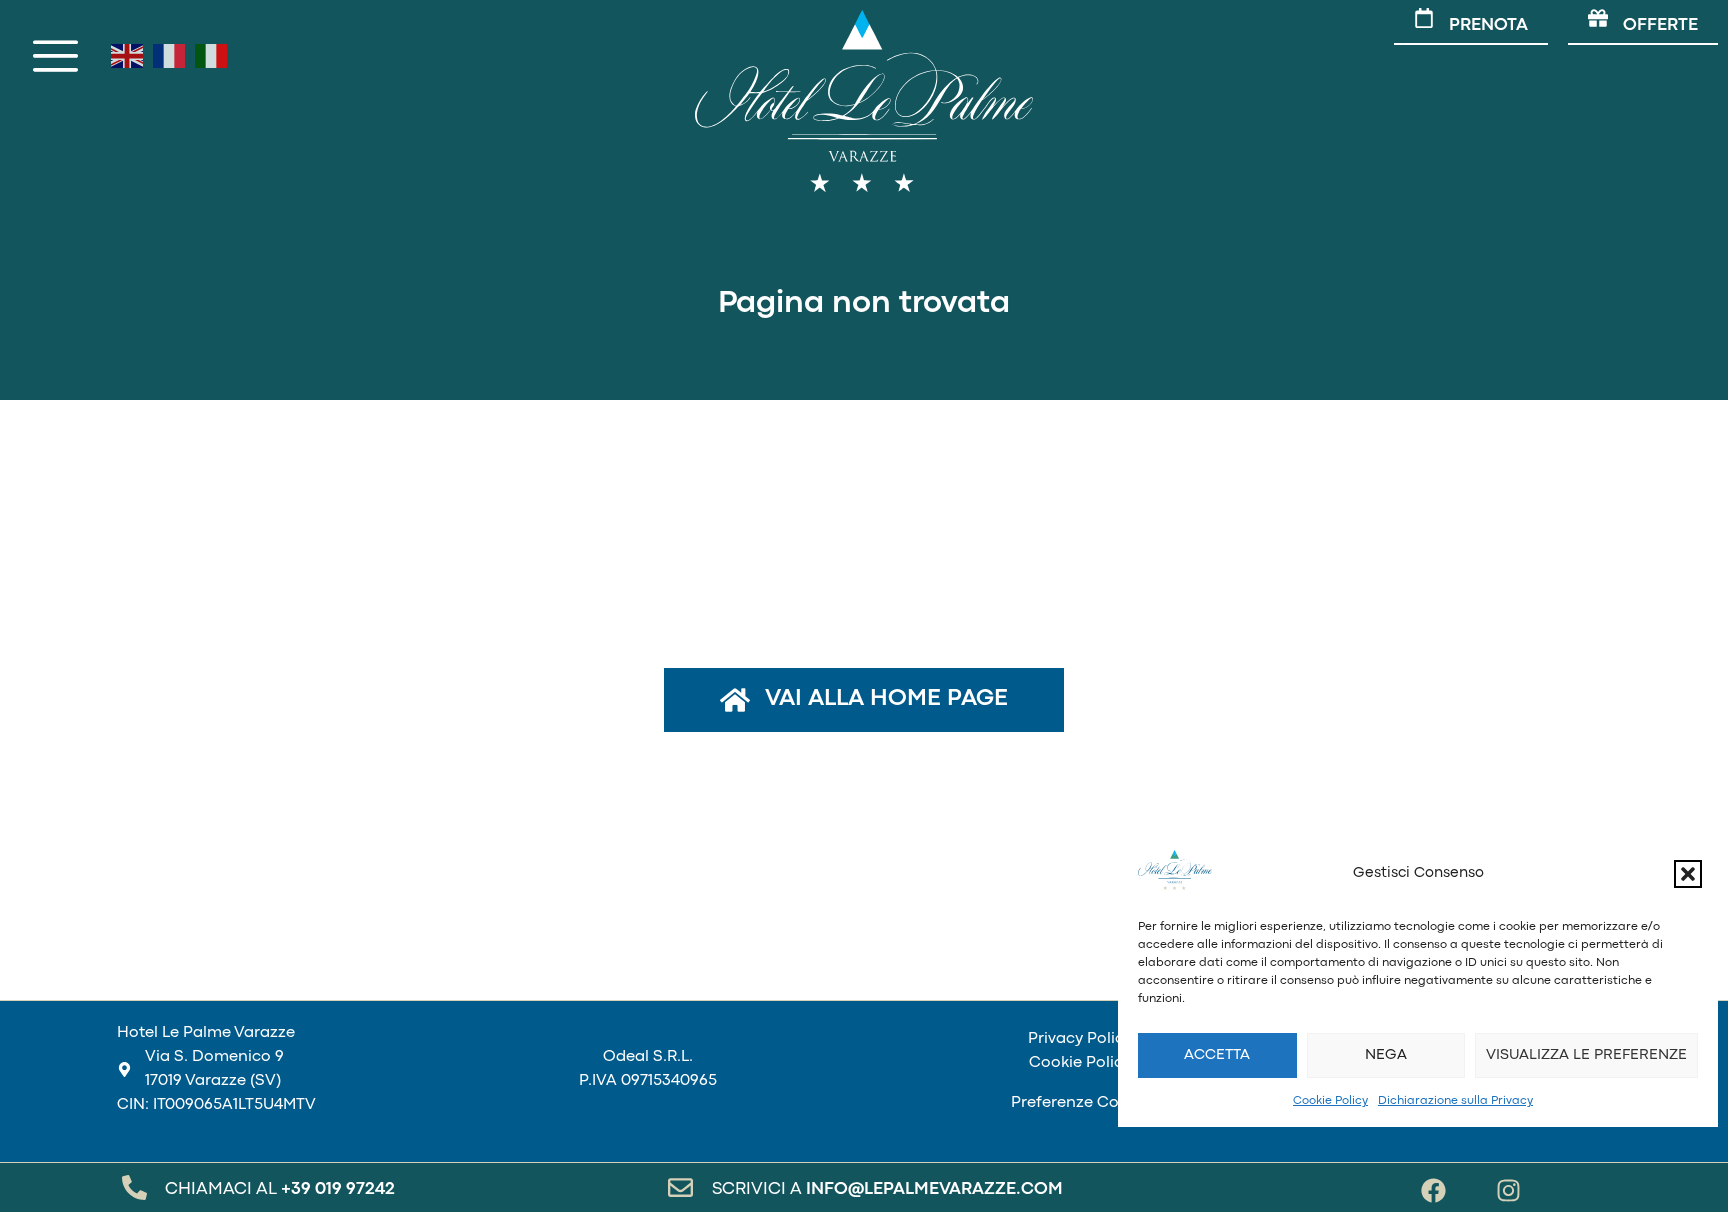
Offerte (1660, 25)
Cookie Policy (1330, 1101)
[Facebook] (1433, 1190)
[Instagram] (1508, 1190)
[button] (1688, 874)
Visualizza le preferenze (1586, 1055)
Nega (1386, 1055)
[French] (169, 56)
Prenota (1488, 25)
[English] (127, 56)
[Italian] (211, 56)
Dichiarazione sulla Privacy (1455, 1101)
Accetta (1217, 1055)
